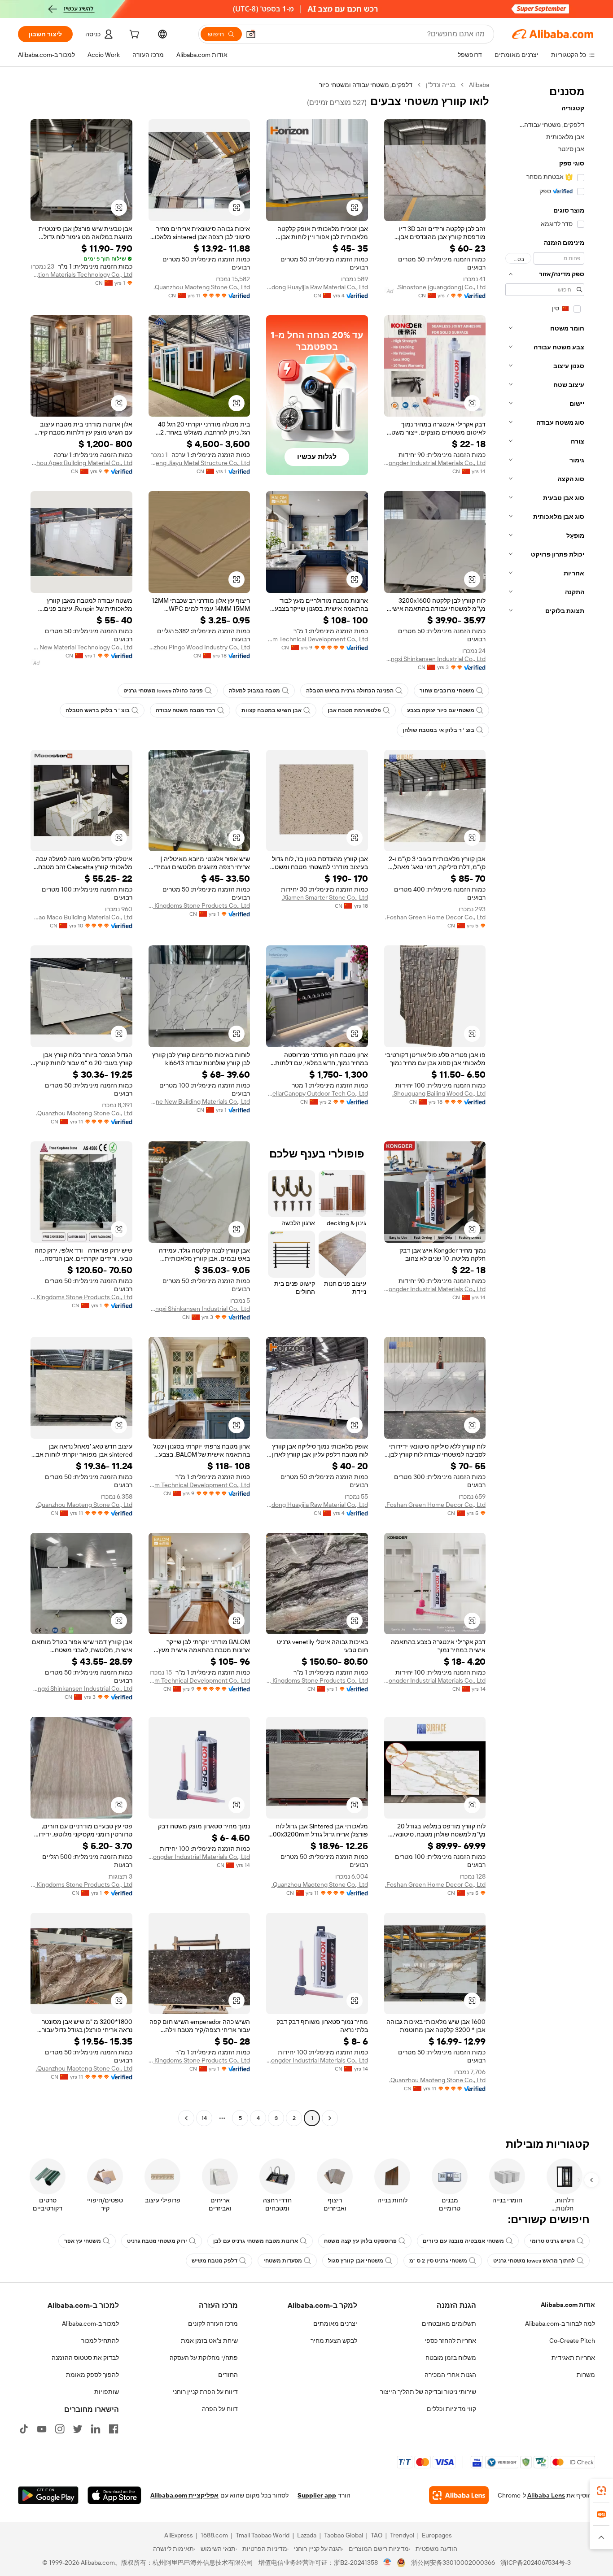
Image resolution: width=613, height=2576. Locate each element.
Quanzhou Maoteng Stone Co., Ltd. (202, 287)
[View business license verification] (388, 2563)
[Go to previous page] (330, 2118)
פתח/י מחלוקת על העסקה (204, 2358)
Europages (437, 2535)
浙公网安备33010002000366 (453, 2563)
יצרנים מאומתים (335, 2324)
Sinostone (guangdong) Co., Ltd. (441, 287)
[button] (251, 34)
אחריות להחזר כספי (450, 2341)
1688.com (214, 2535)
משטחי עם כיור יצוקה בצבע (441, 710)
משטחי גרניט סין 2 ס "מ (438, 2261)
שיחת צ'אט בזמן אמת (209, 2341)
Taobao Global (344, 2535)
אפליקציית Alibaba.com (184, 2495)
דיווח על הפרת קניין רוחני (205, 2392)
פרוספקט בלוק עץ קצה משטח (360, 2241)
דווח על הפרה (220, 2409)
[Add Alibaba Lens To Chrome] (459, 2495)
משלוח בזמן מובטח (451, 2358)
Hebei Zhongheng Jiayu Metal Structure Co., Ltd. (199, 463)
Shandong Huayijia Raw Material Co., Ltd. (317, 287)
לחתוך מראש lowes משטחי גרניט (534, 2261)
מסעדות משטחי (283, 2261)
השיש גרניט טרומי (552, 2241)
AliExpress (179, 2535)
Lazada (307, 2535)
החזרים (228, 2375)
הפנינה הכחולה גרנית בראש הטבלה (350, 691)
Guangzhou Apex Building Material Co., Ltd (81, 463)
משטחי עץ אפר (83, 2241)
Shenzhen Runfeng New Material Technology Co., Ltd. (81, 647)
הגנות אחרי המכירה (450, 2375)
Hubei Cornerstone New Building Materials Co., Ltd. (199, 1101)
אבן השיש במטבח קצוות (271, 710)
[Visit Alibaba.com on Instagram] (60, 2429)
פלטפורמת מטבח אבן (354, 710)
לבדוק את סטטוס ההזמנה (85, 2358)
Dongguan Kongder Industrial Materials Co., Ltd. (435, 463)
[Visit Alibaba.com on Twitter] (78, 2429)
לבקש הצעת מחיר (334, 2341)
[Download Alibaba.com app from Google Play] (48, 2495)
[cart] (133, 35)
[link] (601, 2491)
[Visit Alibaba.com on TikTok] (24, 2429)
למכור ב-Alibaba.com (90, 2324)
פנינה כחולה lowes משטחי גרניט (163, 691)
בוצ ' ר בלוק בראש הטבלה (98, 710)
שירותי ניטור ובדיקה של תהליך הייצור (428, 2392)
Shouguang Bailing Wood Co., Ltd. (439, 1093)
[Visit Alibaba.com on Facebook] (114, 2429)
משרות (586, 2375)
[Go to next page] (186, 2118)
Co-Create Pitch (572, 2341)
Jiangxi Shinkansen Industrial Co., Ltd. (435, 659)
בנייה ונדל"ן (441, 85)
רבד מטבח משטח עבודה (186, 710)
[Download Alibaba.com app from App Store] (114, 2495)
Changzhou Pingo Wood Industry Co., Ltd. (199, 647)
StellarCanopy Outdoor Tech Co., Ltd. (317, 1093)
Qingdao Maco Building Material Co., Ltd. (81, 917)
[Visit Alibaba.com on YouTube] (42, 2429)
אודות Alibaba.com (568, 2305)
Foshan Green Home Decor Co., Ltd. (435, 917)
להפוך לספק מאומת (92, 2375)
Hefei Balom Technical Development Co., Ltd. (317, 639)
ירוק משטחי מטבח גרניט (157, 2241)
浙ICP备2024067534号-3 (536, 2563)
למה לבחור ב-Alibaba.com (560, 2324)
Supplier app (317, 2495)
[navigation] (545, 1103)
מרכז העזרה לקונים (213, 2324)
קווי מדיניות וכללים (451, 2409)
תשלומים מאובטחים (449, 2324)
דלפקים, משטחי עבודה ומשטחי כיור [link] (366, 85)
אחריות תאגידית (573, 2358)
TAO (377, 2535)
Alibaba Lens (546, 2495)
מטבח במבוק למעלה (254, 691)
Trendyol (402, 2535)
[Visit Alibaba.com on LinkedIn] (96, 2429)
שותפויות (107, 2392)
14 (204, 2118)
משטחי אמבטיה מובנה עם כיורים (463, 2241)
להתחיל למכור (100, 2341)
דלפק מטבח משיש (215, 2261)
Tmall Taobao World (263, 2535)
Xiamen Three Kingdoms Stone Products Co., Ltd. (199, 905)
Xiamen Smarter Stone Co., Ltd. (325, 897)
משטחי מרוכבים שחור (447, 691)
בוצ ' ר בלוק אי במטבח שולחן (438, 730)
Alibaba (479, 85)
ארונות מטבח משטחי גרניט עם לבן (256, 2241)
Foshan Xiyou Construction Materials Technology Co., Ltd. (81, 274)
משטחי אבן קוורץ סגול (356, 2261)
